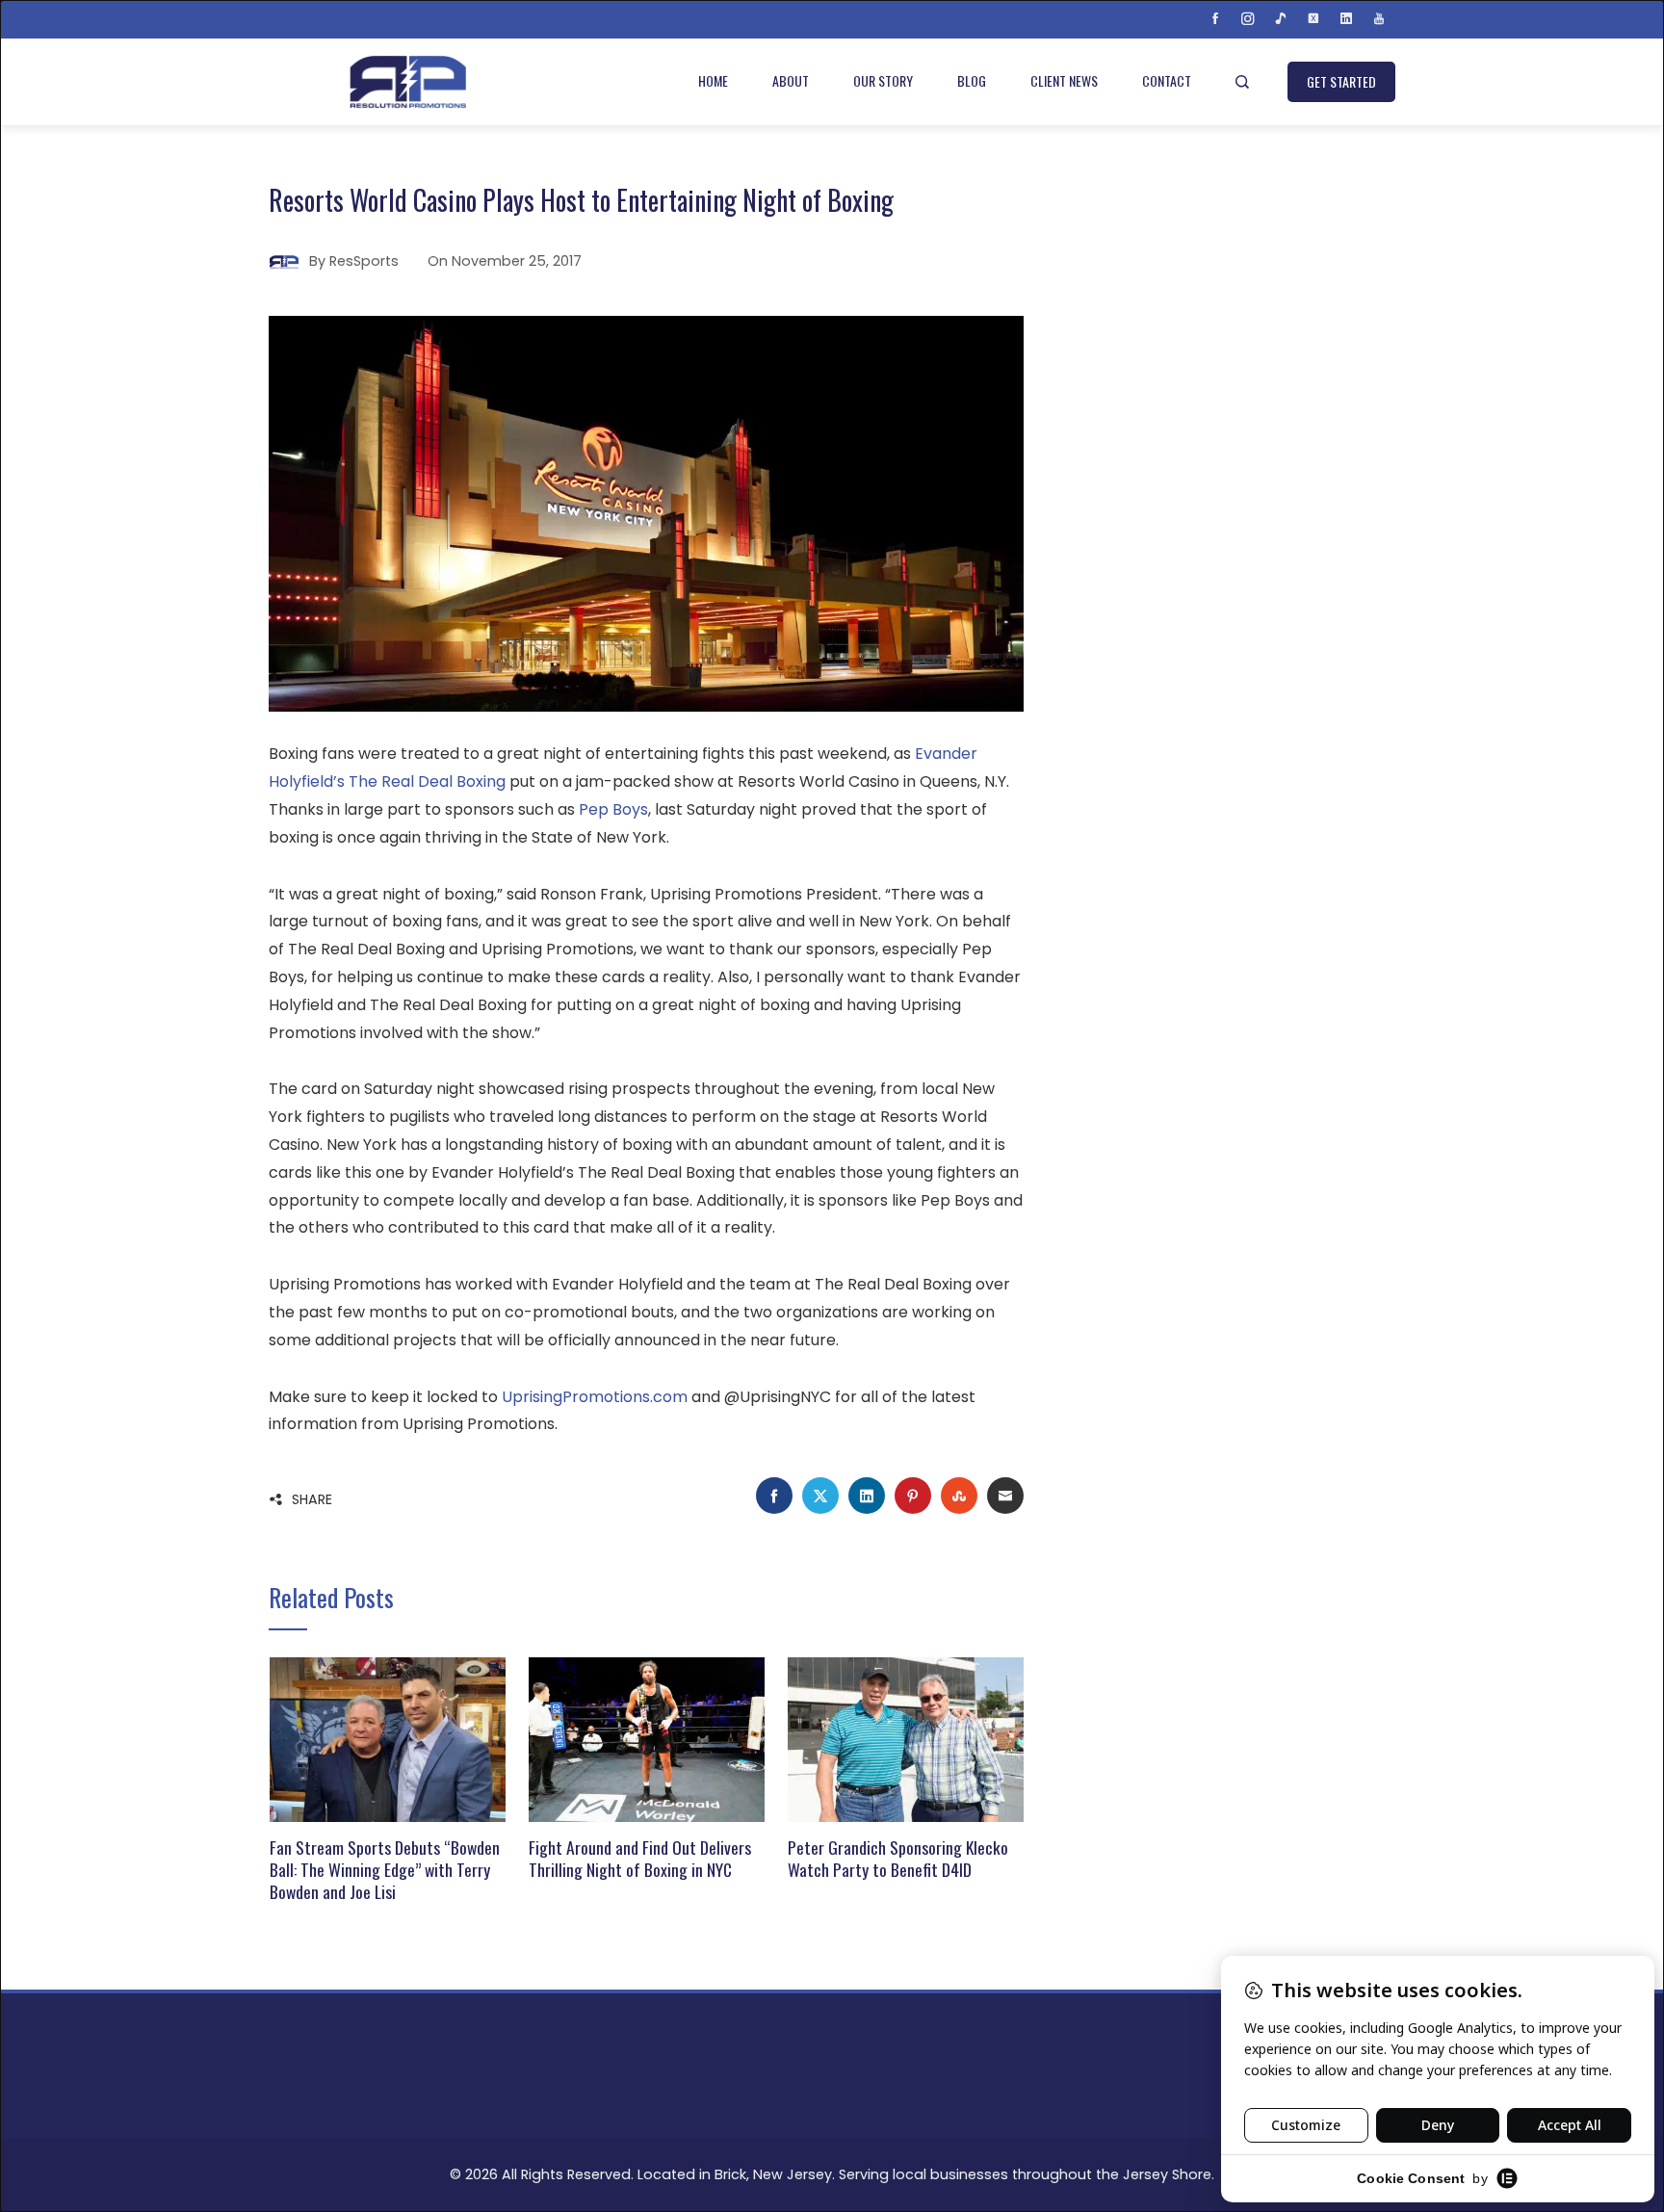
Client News (1064, 80)
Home (713, 80)
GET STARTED (1341, 81)
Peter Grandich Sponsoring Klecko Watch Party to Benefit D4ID (898, 1858)
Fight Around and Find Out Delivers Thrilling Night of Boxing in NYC (640, 1858)
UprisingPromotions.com (595, 1397)
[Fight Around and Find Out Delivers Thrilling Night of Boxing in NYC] (647, 1739)
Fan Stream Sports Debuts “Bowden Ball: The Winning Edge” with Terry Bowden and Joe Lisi (385, 1869)
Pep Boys (613, 809)
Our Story (883, 80)
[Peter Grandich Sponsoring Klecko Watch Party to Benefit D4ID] (906, 1739)
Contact (1167, 80)
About (791, 80)
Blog (972, 80)
